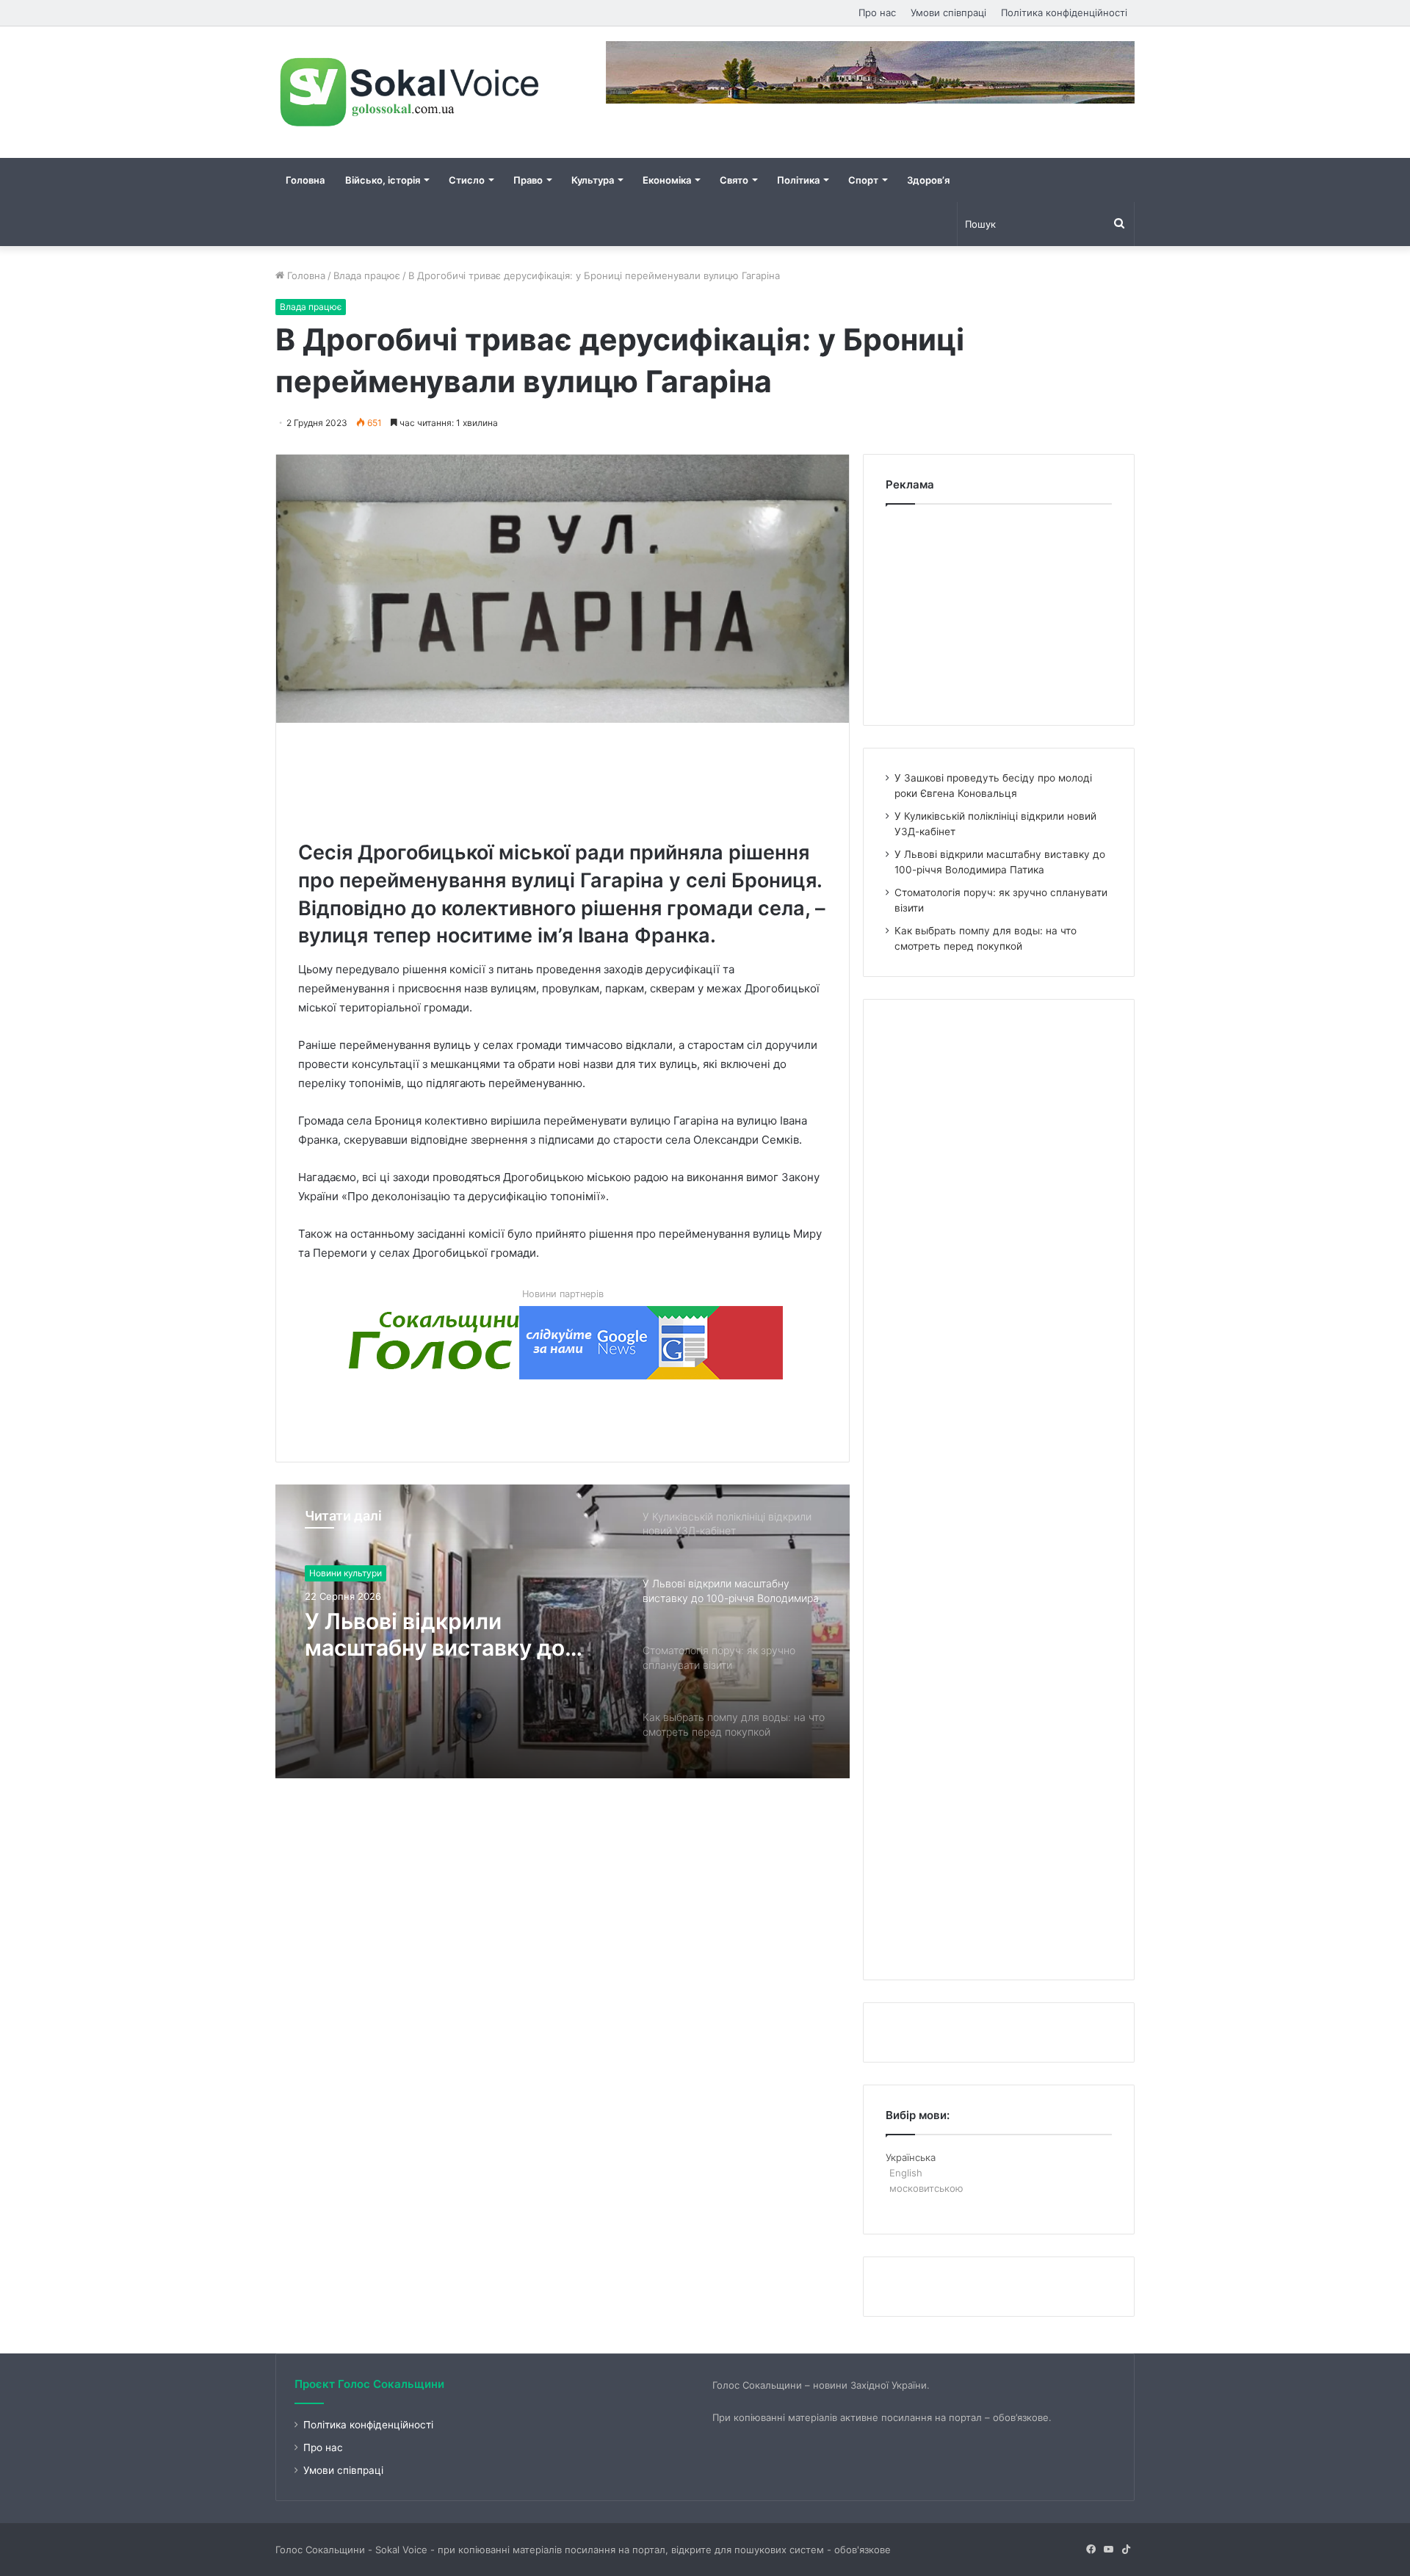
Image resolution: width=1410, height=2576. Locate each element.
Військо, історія (383, 180)
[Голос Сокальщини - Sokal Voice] (411, 92)
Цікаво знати (336, 1573)
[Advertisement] (565, 778)
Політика (798, 180)
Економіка (667, 180)
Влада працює (367, 275)
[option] (563, 1631)
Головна (305, 180)
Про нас (877, 12)
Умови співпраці (948, 12)
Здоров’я (928, 180)
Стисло (467, 180)
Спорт (863, 180)
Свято (734, 180)
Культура (593, 180)
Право (528, 180)
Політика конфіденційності (1064, 12)
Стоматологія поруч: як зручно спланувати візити (445, 1634)
